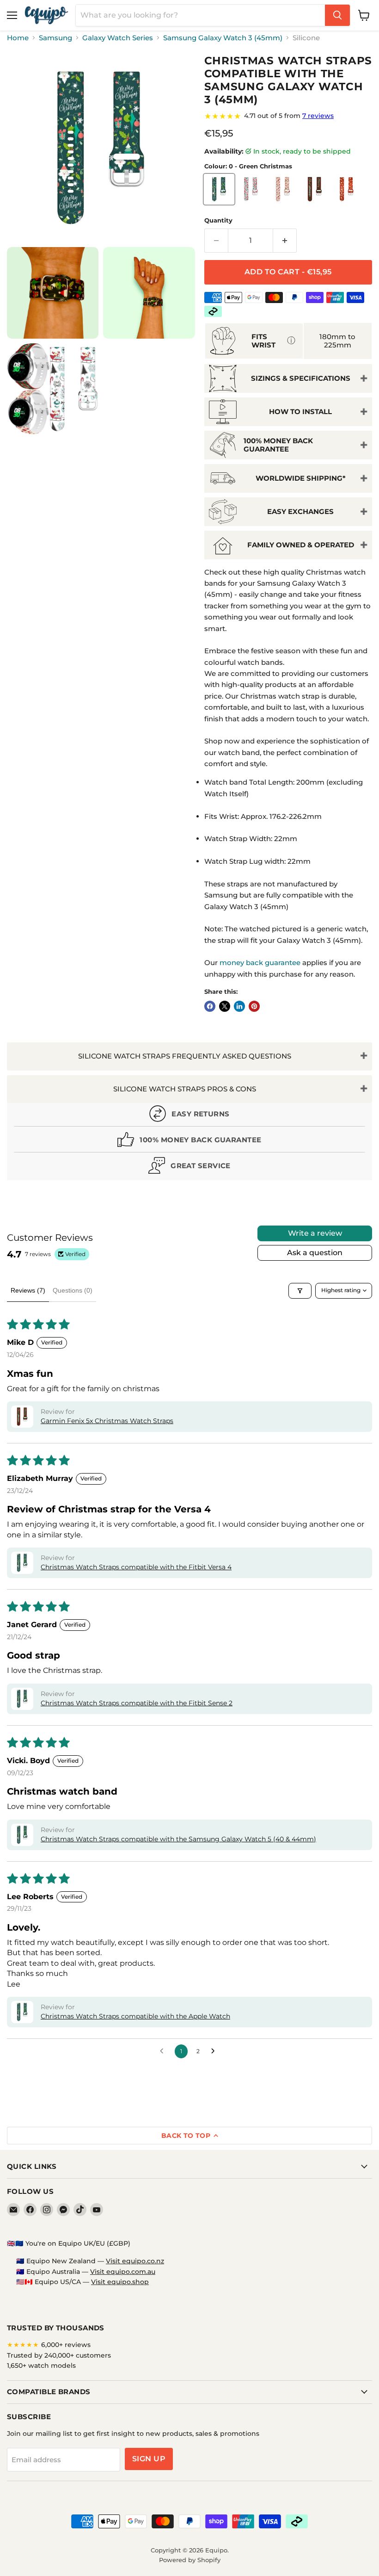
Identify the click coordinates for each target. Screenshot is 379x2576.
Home (18, 38)
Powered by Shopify (190, 2560)
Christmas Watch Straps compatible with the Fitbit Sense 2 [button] (137, 1703)
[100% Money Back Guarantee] (189, 1142)
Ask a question (315, 1253)
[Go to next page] (215, 2051)
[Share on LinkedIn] (239, 1006)
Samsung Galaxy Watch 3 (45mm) (223, 38)
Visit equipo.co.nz (135, 2261)
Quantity (218, 220)
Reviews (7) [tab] (28, 1290)
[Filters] (300, 1291)
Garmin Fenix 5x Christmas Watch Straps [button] (107, 1421)
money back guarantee (260, 963)
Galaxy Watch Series (118, 38)
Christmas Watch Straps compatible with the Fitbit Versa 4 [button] (136, 1567)
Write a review (315, 1233)
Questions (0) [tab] (73, 1290)
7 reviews (318, 116)
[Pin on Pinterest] (254, 1006)
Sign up (149, 2459)
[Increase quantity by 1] (285, 241)
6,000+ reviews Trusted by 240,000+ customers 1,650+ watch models (59, 2355)
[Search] (337, 15)
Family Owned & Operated (301, 545)
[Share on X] (225, 1006)
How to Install (300, 412)
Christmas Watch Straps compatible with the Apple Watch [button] (135, 2016)
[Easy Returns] (189, 1116)
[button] (22, 1417)
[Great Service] (189, 1167)
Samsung (55, 38)
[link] (288, 116)
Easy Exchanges (300, 511)
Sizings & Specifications (301, 378)
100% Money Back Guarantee (278, 445)
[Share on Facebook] (210, 1006)
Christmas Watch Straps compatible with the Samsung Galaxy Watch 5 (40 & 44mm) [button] (178, 1839)
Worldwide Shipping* (301, 478)
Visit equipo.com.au (123, 2272)
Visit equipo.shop (120, 2282)
